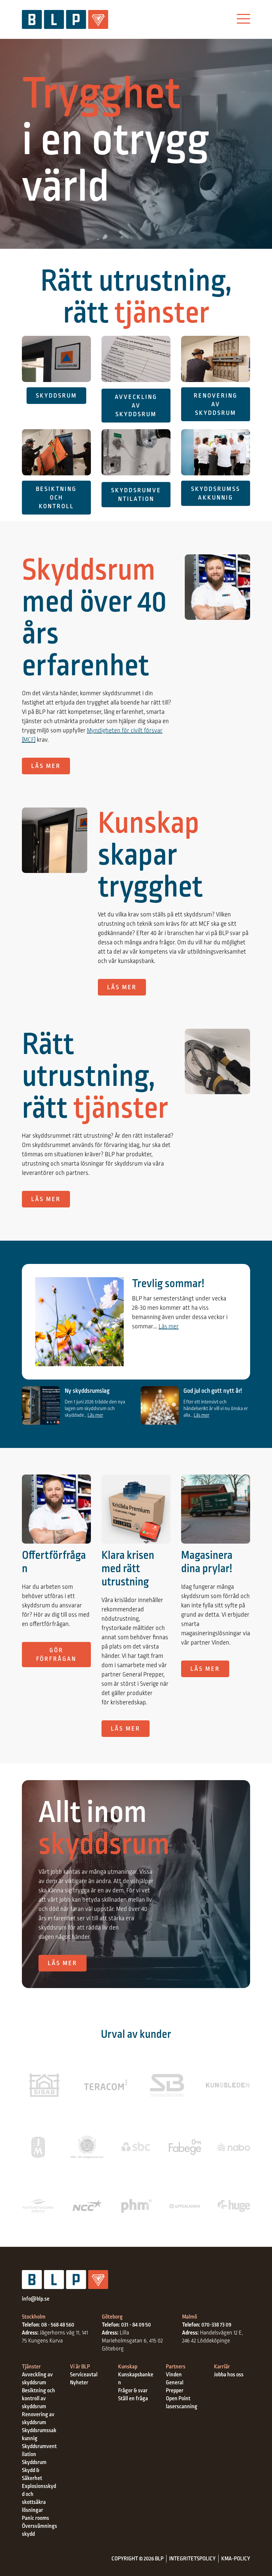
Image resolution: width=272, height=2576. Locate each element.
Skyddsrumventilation (136, 495)
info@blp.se (36, 2299)
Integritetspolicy (192, 2559)
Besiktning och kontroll (56, 498)
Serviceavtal (84, 2375)
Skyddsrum (56, 396)
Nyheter (79, 2383)
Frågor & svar (133, 2391)
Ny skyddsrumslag (87, 1391)
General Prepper (175, 2387)
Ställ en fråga (133, 2399)
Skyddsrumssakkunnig (216, 493)
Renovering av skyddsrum (216, 404)
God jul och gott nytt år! (213, 1391)
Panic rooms (35, 2518)
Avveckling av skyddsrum (136, 406)
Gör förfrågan (56, 1655)
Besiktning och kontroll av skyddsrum (38, 2399)
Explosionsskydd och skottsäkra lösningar (39, 2498)
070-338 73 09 (216, 2325)
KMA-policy (236, 2559)
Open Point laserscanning (182, 2403)
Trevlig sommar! (168, 1284)
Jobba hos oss (229, 2375)
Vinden (174, 2375)
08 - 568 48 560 (58, 2325)
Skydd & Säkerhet (32, 2474)
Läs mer (46, 766)
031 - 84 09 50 (136, 2325)
